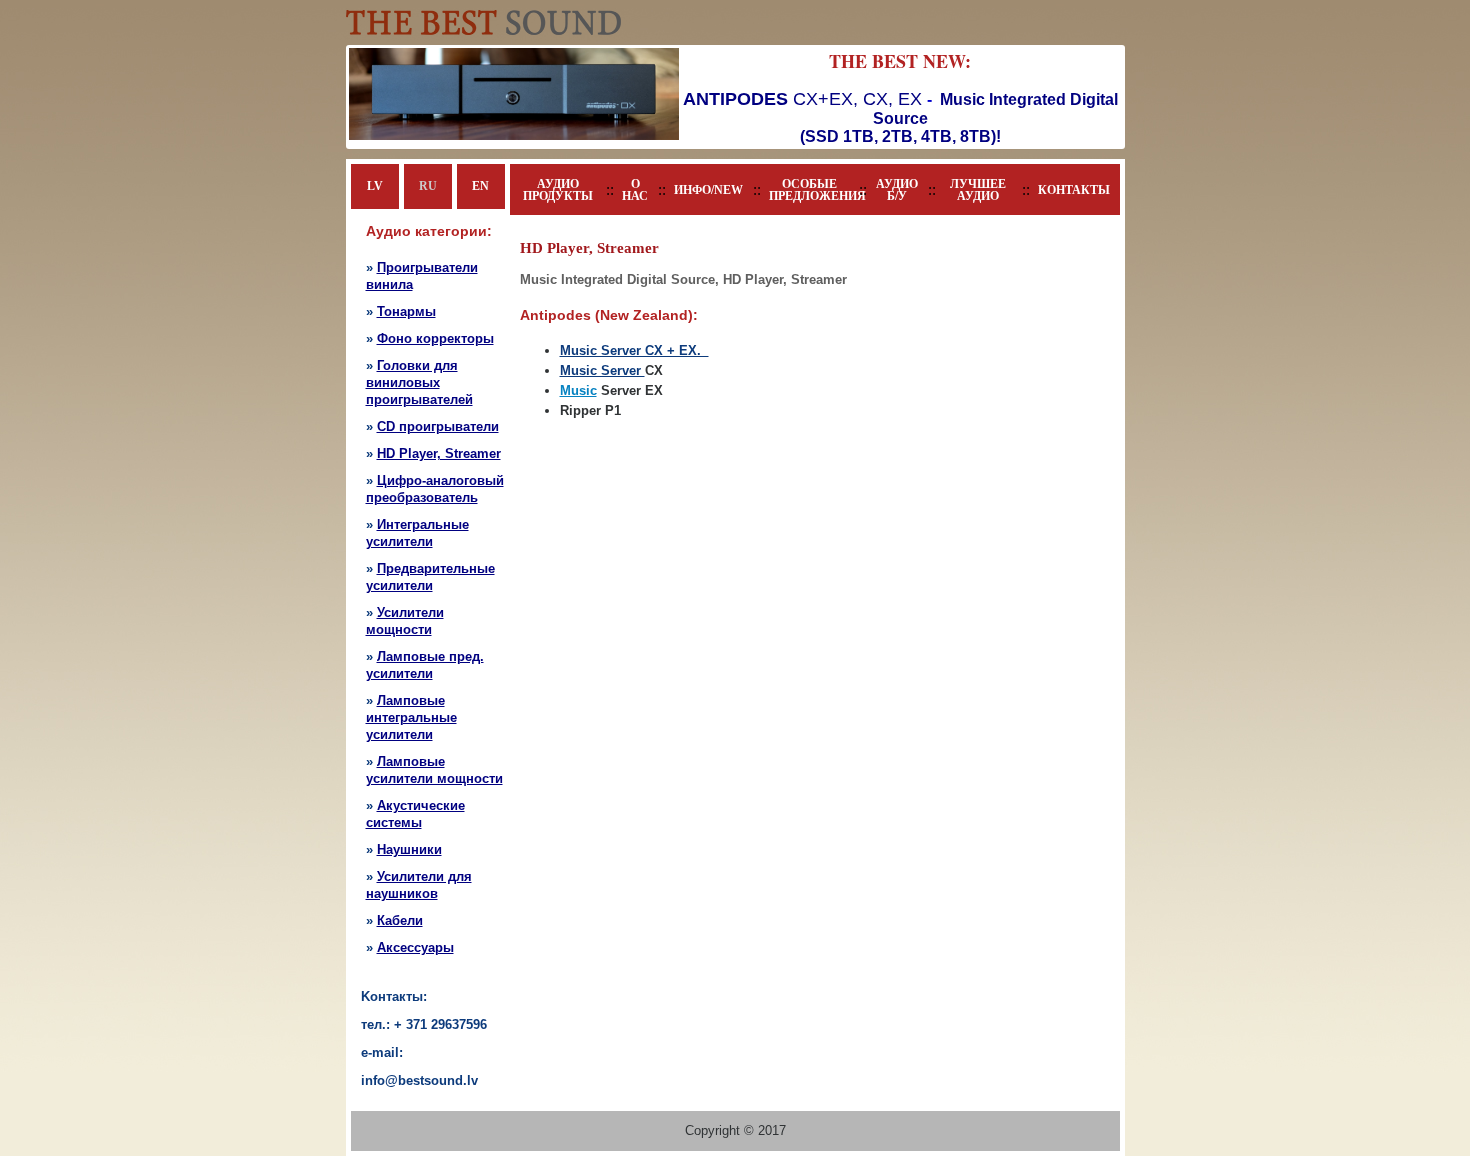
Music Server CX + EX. (634, 350)
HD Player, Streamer (439, 453)
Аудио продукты (558, 190)
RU (428, 186)
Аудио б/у (897, 190)
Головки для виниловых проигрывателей (419, 382)
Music (578, 390)
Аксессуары (415, 947)
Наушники (409, 849)
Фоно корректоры (435, 338)
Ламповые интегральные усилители (411, 717)
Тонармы (406, 311)
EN (480, 186)
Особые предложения (809, 190)
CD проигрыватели (438, 426)
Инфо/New (708, 190)
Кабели (400, 920)
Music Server (602, 370)
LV (375, 186)
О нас (635, 190)
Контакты (1074, 190)
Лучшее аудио (978, 190)
